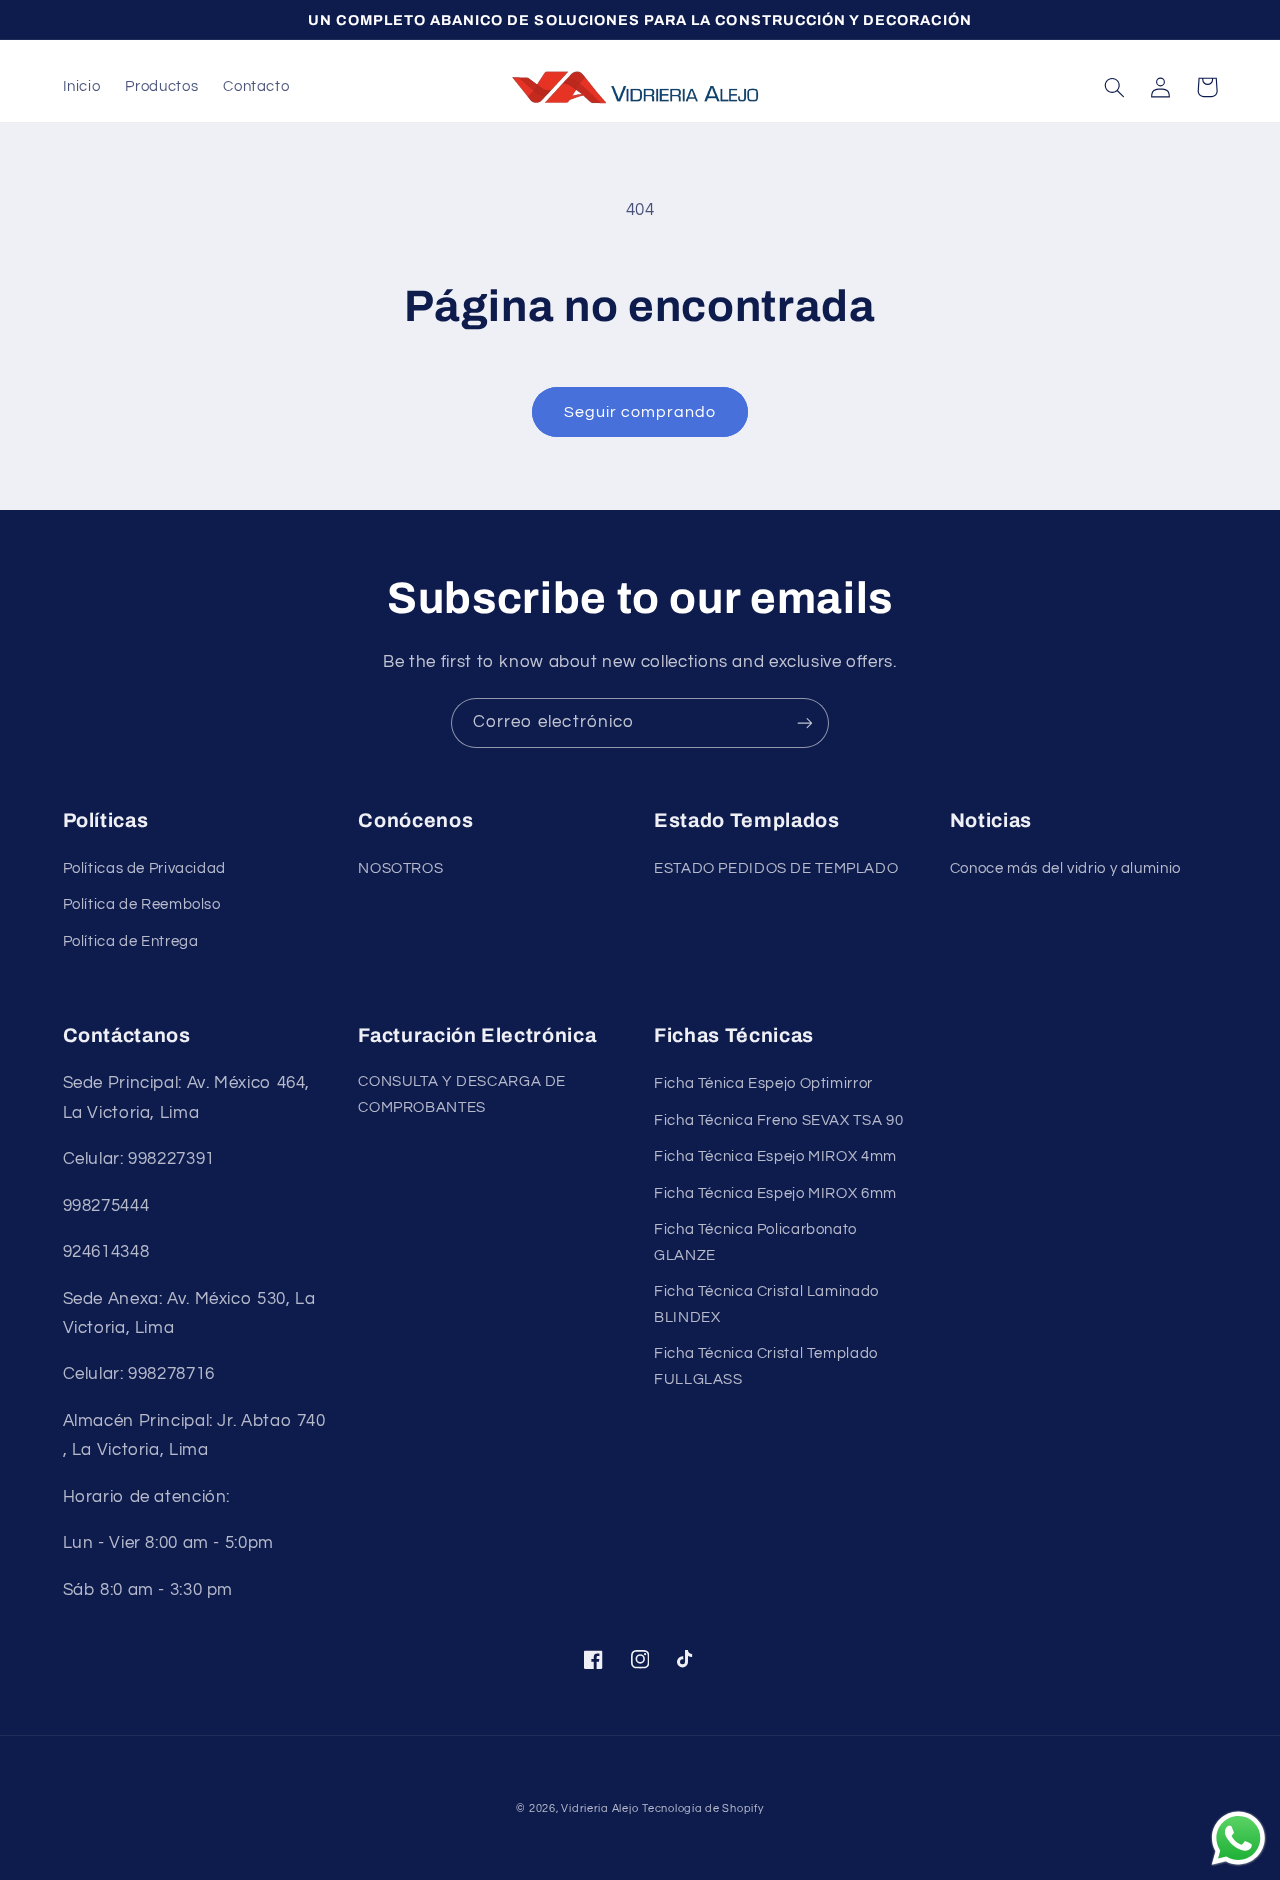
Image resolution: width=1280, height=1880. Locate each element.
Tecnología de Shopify (702, 1808)
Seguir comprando (640, 412)
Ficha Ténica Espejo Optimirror (763, 1083)
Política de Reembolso (142, 904)
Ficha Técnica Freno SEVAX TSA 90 (778, 1120)
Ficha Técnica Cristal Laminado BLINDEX (766, 1304)
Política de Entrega (131, 941)
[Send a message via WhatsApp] (1238, 1838)
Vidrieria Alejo (599, 1808)
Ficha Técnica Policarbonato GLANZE (755, 1242)
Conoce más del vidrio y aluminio (1065, 868)
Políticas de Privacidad (145, 868)
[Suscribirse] (805, 722)
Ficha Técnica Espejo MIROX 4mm (775, 1156)
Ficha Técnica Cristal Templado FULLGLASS (766, 1366)
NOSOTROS (400, 868)
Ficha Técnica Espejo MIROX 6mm (775, 1193)
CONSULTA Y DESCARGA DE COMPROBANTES (462, 1094)
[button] (1115, 87)
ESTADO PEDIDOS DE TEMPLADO (776, 868)
